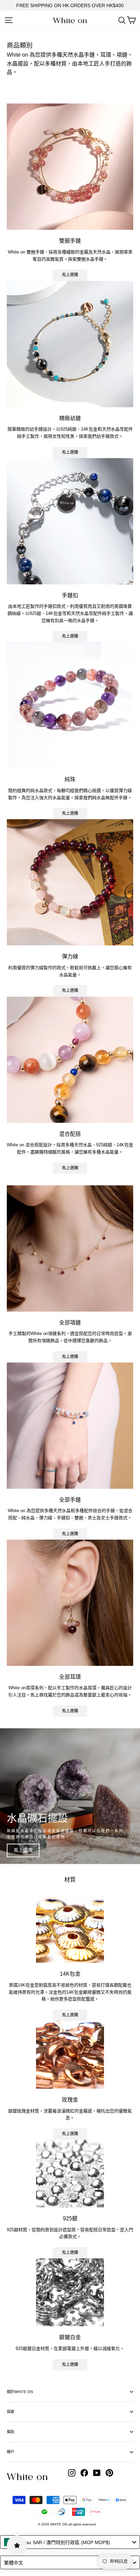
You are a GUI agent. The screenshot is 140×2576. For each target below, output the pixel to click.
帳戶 (11, 2452)
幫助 (11, 2432)
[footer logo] (27, 2477)
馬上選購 (70, 275)
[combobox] (70, 2542)
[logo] (70, 21)
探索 (11, 2412)
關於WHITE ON (20, 2392)
